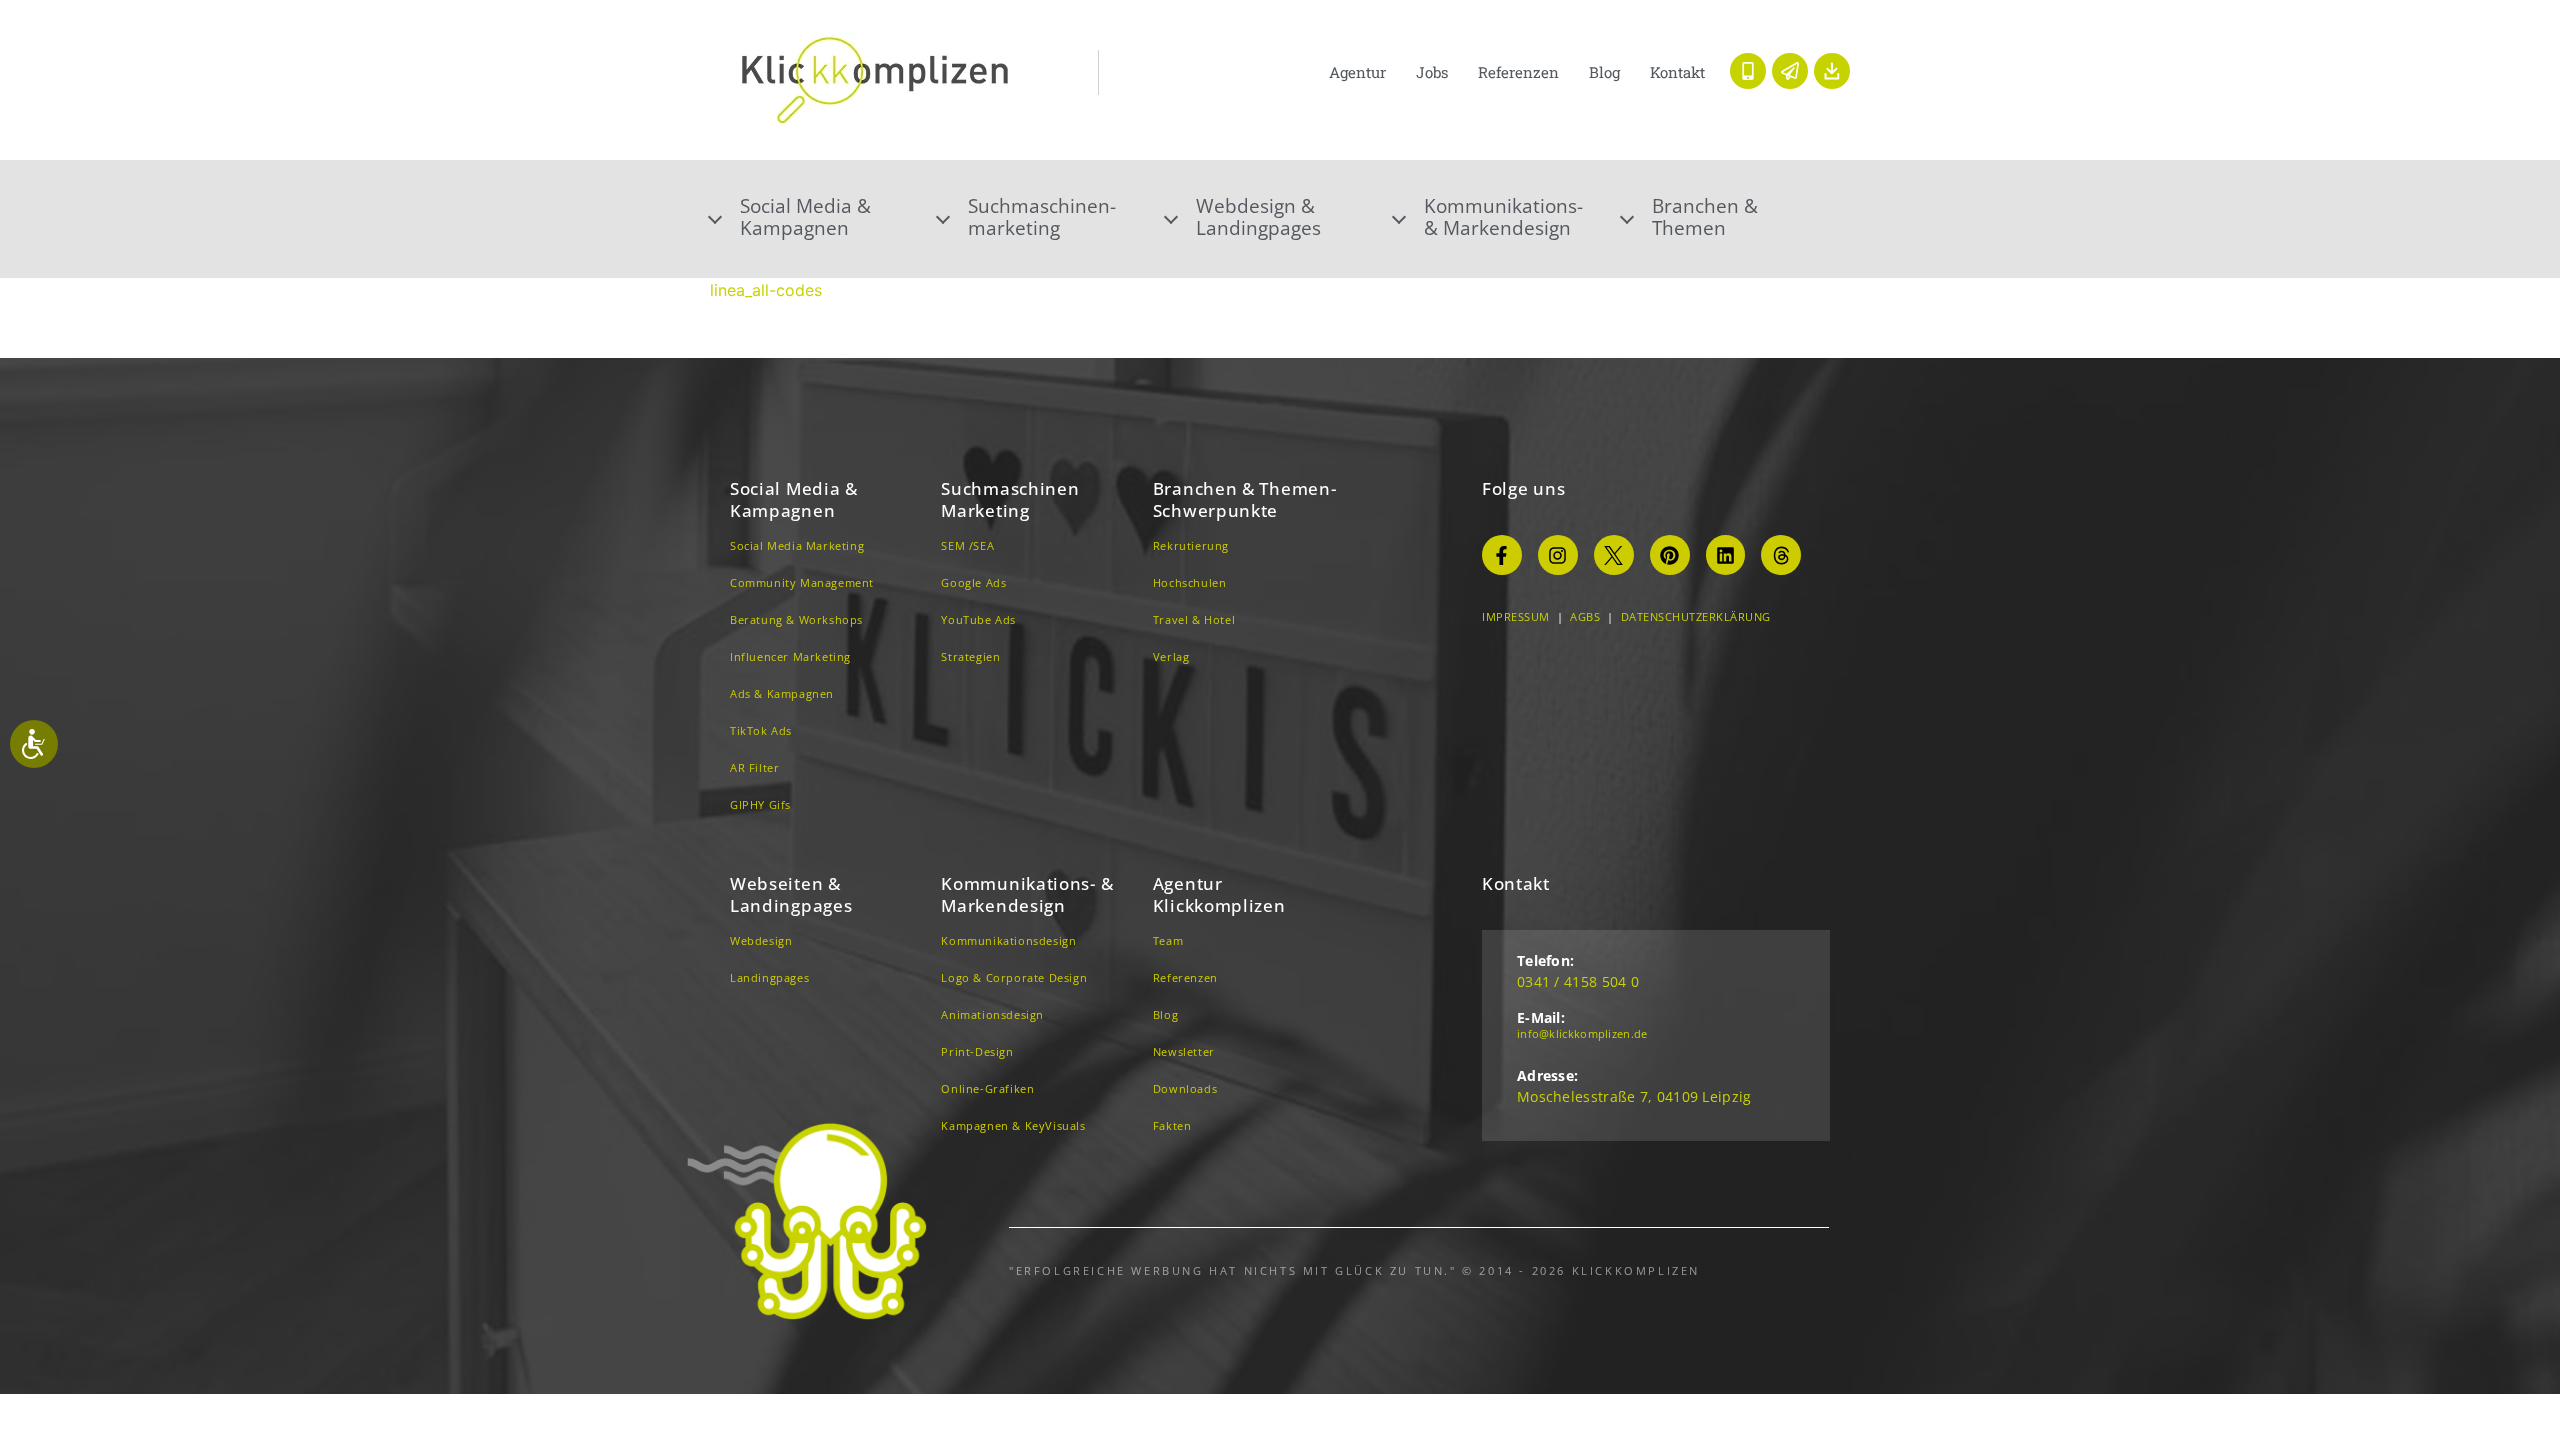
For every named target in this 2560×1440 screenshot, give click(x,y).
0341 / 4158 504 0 (1578, 981)
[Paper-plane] (1790, 71)
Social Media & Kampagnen (794, 499)
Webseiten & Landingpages (791, 894)
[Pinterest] (1670, 555)
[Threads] (1781, 555)
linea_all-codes (766, 290)
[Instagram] (1558, 555)
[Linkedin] (1726, 555)
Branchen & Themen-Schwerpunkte (1245, 499)
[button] (824, 217)
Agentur (1357, 72)
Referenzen (1518, 72)
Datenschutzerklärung (1696, 616)
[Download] (1832, 71)
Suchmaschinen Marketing (1010, 499)
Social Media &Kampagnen (805, 217)
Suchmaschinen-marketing (1042, 217)
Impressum (1516, 616)
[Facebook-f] (1502, 555)
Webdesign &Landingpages (1258, 217)
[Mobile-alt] (1748, 71)
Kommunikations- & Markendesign (1503, 217)
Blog (1604, 72)
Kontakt (1677, 72)
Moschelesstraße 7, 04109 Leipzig (1634, 1096)
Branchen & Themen (1705, 217)
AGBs (1585, 616)
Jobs (1432, 72)
